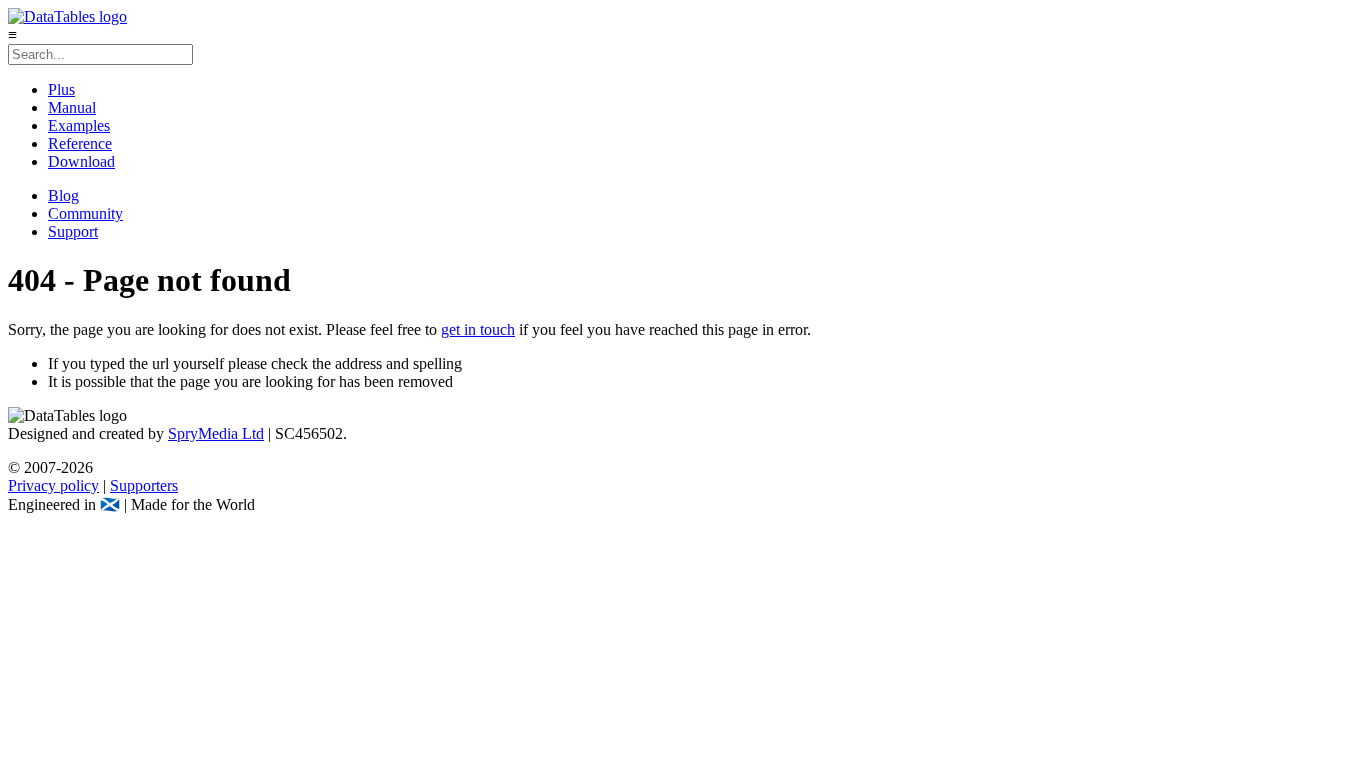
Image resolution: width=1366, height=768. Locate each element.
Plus (61, 89)
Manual (72, 107)
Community (85, 213)
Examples (79, 125)
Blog (63, 195)
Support (73, 231)
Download (81, 161)
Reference (80, 143)
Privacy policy (53, 485)
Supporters (144, 485)
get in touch (478, 329)
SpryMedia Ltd (216, 433)
